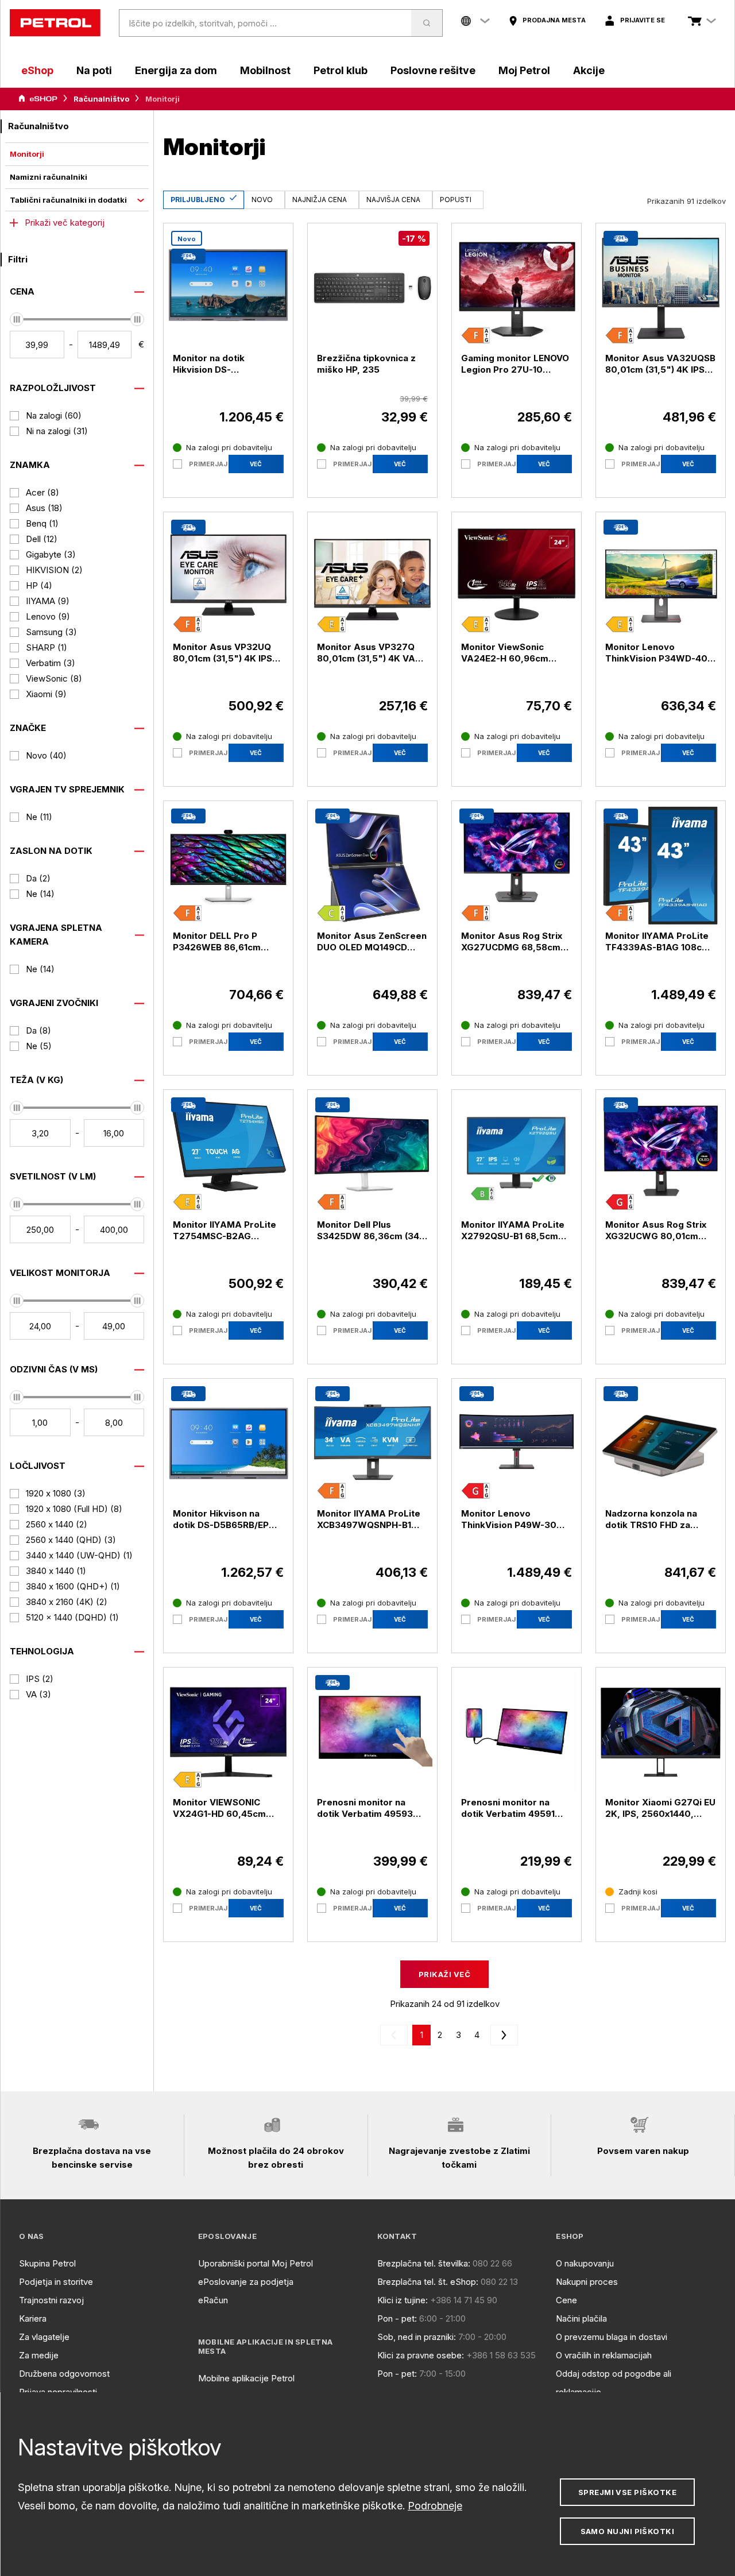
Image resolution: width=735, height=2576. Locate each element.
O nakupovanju (585, 2263)
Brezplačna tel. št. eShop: (428, 2282)
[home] (55, 23)
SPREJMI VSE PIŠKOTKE (627, 2492)
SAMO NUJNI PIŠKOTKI (628, 2531)
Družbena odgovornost (64, 2374)
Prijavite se (643, 20)
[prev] (396, 2035)
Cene (566, 2300)
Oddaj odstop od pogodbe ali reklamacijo (614, 2383)
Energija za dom (176, 70)
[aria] (38, 99)
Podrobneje (435, 2506)
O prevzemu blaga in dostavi (612, 2337)
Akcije (589, 70)
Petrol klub (341, 70)
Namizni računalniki (49, 177)
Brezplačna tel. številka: (424, 2263)
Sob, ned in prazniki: (417, 2337)
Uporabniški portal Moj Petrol (256, 2263)
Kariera (33, 2318)
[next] (502, 2035)
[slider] (17, 319)
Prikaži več (444, 1974)
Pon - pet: (397, 2318)
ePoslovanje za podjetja (246, 2282)
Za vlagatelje (44, 2337)
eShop (37, 70)
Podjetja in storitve (56, 2282)
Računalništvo (101, 99)
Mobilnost (265, 70)
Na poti (94, 70)
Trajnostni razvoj (51, 2300)
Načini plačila (581, 2318)
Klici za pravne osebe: (421, 2355)
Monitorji (27, 154)
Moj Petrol (524, 70)
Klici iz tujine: (403, 2300)
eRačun (213, 2300)
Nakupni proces (587, 2282)
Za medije (39, 2355)
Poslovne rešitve (433, 70)
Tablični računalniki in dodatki (68, 200)
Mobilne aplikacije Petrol (246, 2378)
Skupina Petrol (47, 2263)
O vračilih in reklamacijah (604, 2355)
